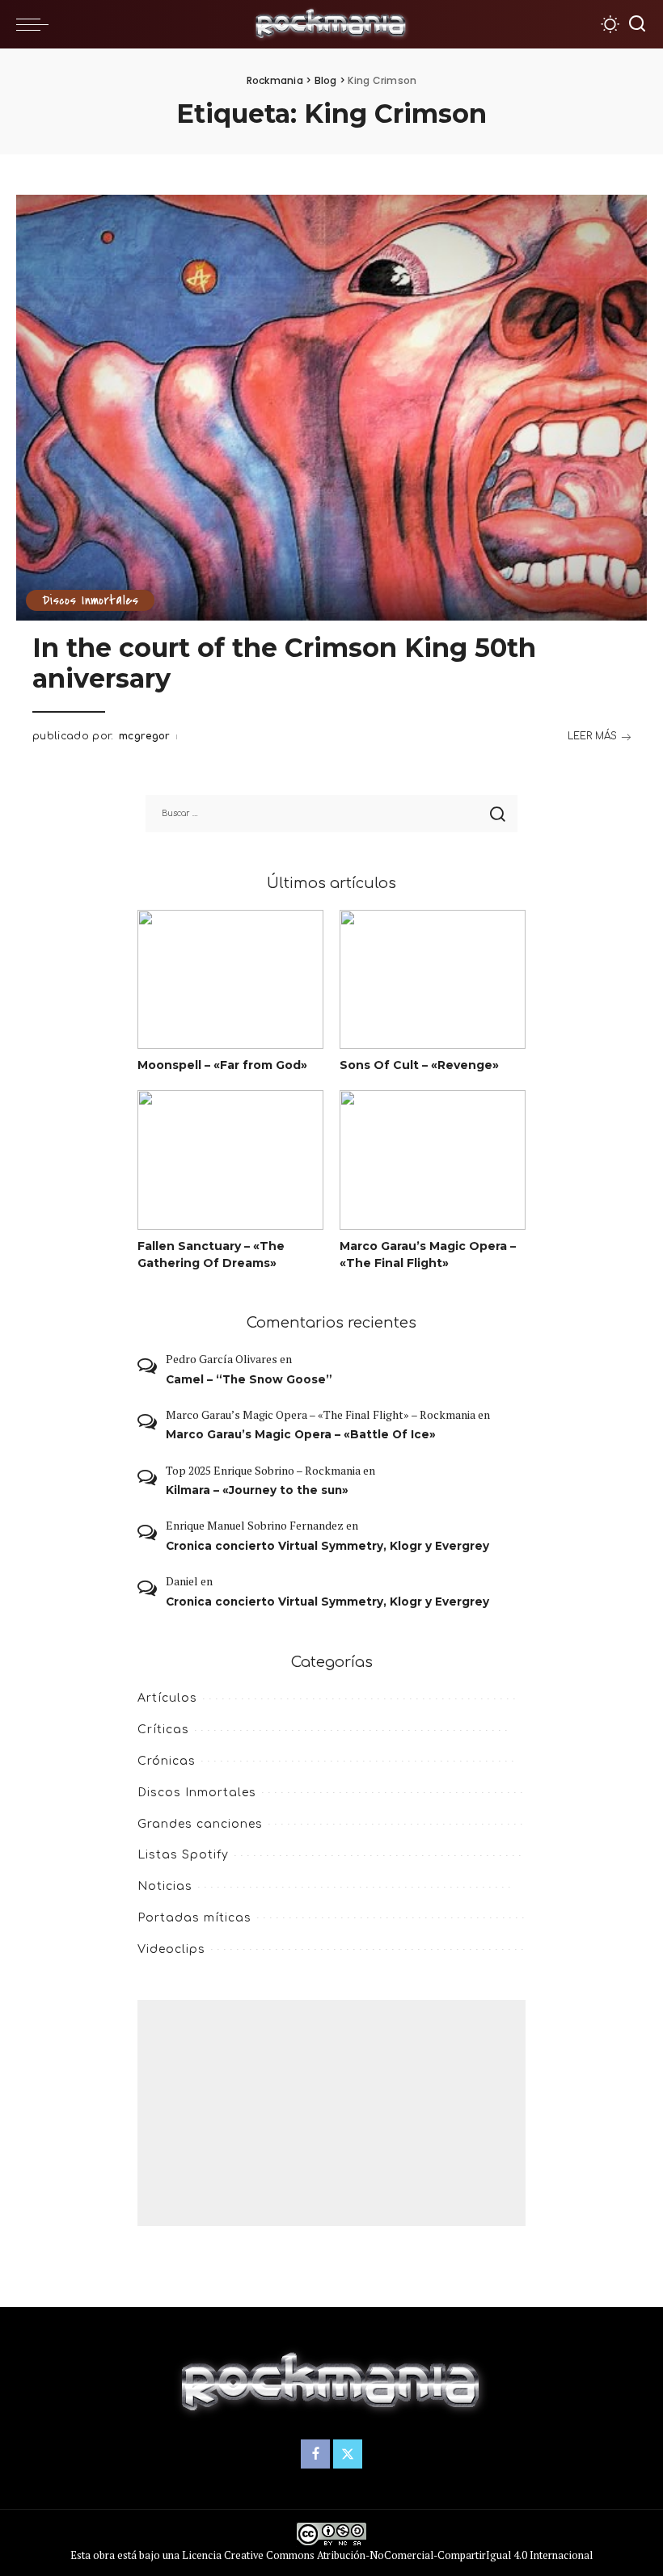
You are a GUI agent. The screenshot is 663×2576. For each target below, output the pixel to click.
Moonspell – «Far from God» (222, 1065)
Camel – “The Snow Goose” (249, 1379)
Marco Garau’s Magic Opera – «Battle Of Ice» (301, 1434)
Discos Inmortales (90, 600)
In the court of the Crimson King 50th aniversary (284, 663)
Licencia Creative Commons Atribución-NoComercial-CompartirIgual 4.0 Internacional (387, 2555)
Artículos (167, 1698)
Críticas (163, 1730)
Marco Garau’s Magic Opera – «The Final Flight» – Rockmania (321, 1414)
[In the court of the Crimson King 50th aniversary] (331, 408)
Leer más (592, 736)
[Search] (637, 24)
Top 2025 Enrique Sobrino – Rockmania (263, 1470)
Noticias (165, 1886)
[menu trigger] (36, 24)
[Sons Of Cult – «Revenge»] (433, 980)
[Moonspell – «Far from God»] (230, 980)
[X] (348, 2454)
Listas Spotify (183, 1855)
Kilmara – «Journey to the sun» (257, 1490)
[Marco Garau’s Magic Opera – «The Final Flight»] (433, 1160)
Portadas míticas (194, 1918)
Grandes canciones (200, 1824)
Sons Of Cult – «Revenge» (419, 1065)
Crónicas (167, 1761)
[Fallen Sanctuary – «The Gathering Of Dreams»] (230, 1160)
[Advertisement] (331, 2113)
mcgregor (145, 736)
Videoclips (171, 1949)
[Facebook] (315, 2454)
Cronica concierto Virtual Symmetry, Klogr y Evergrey (327, 1546)
